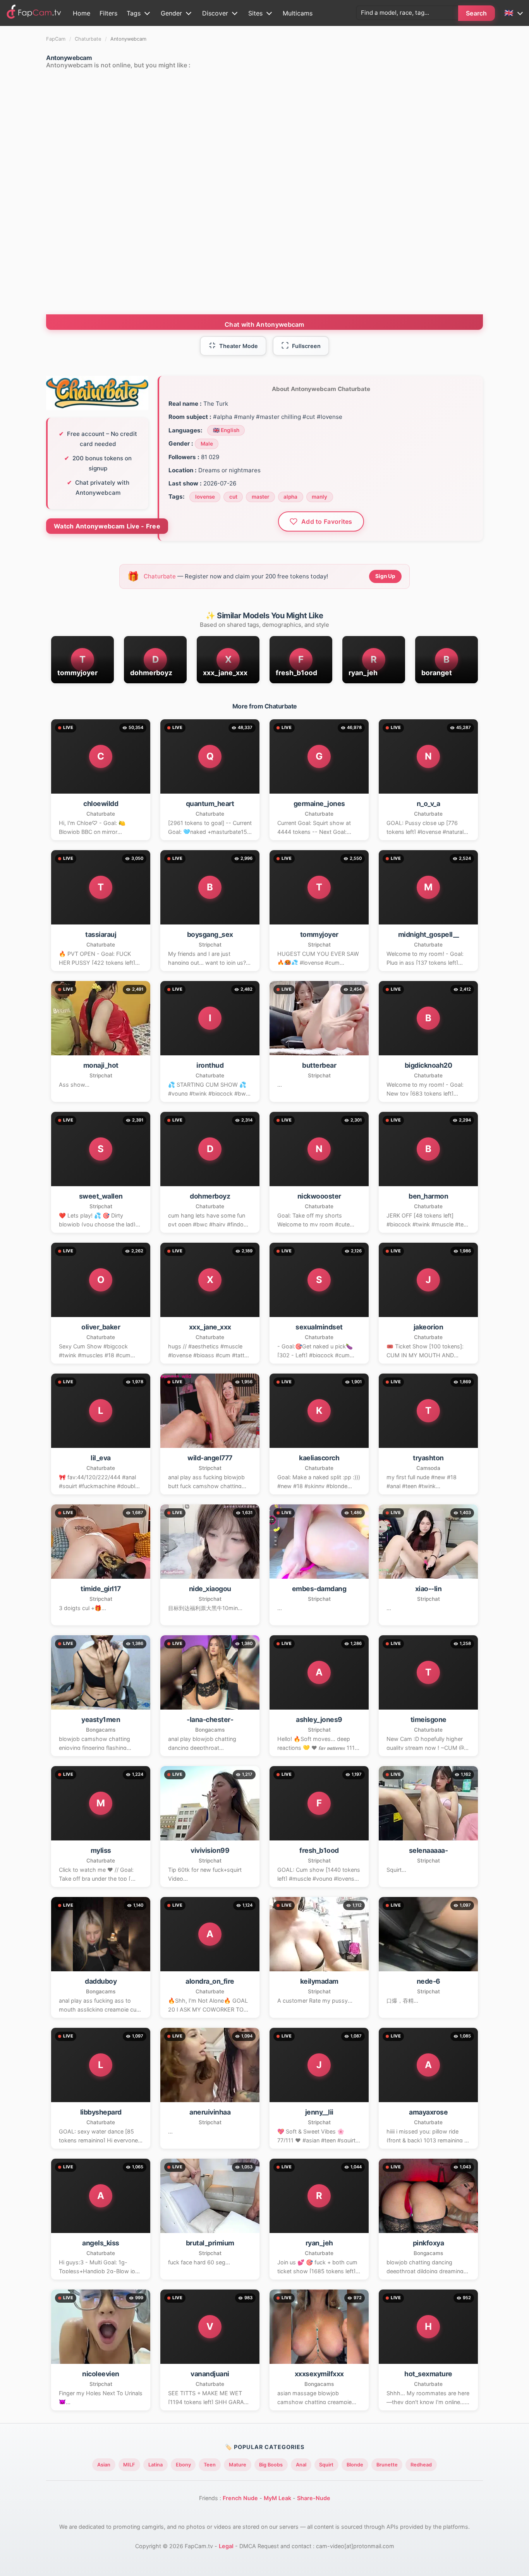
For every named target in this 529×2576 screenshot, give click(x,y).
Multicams (298, 13)
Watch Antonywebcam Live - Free (107, 526)
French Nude (240, 2498)
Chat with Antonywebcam (264, 324)
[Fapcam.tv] (34, 13)
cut (233, 497)
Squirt (326, 2465)
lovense (205, 497)
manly (319, 497)
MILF (129, 2465)
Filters (108, 13)
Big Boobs (271, 2465)
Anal (301, 2465)
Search (477, 13)
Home (82, 13)
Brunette (387, 2465)
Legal (226, 2546)
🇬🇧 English (226, 430)
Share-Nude (314, 2498)
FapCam (56, 39)
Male (207, 444)
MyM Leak (277, 2498)
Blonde (355, 2465)
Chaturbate (88, 39)
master (260, 497)
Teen (210, 2465)
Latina (155, 2465)
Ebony (183, 2465)
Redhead (421, 2465)
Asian (104, 2465)
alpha (290, 497)
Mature (238, 2465)
